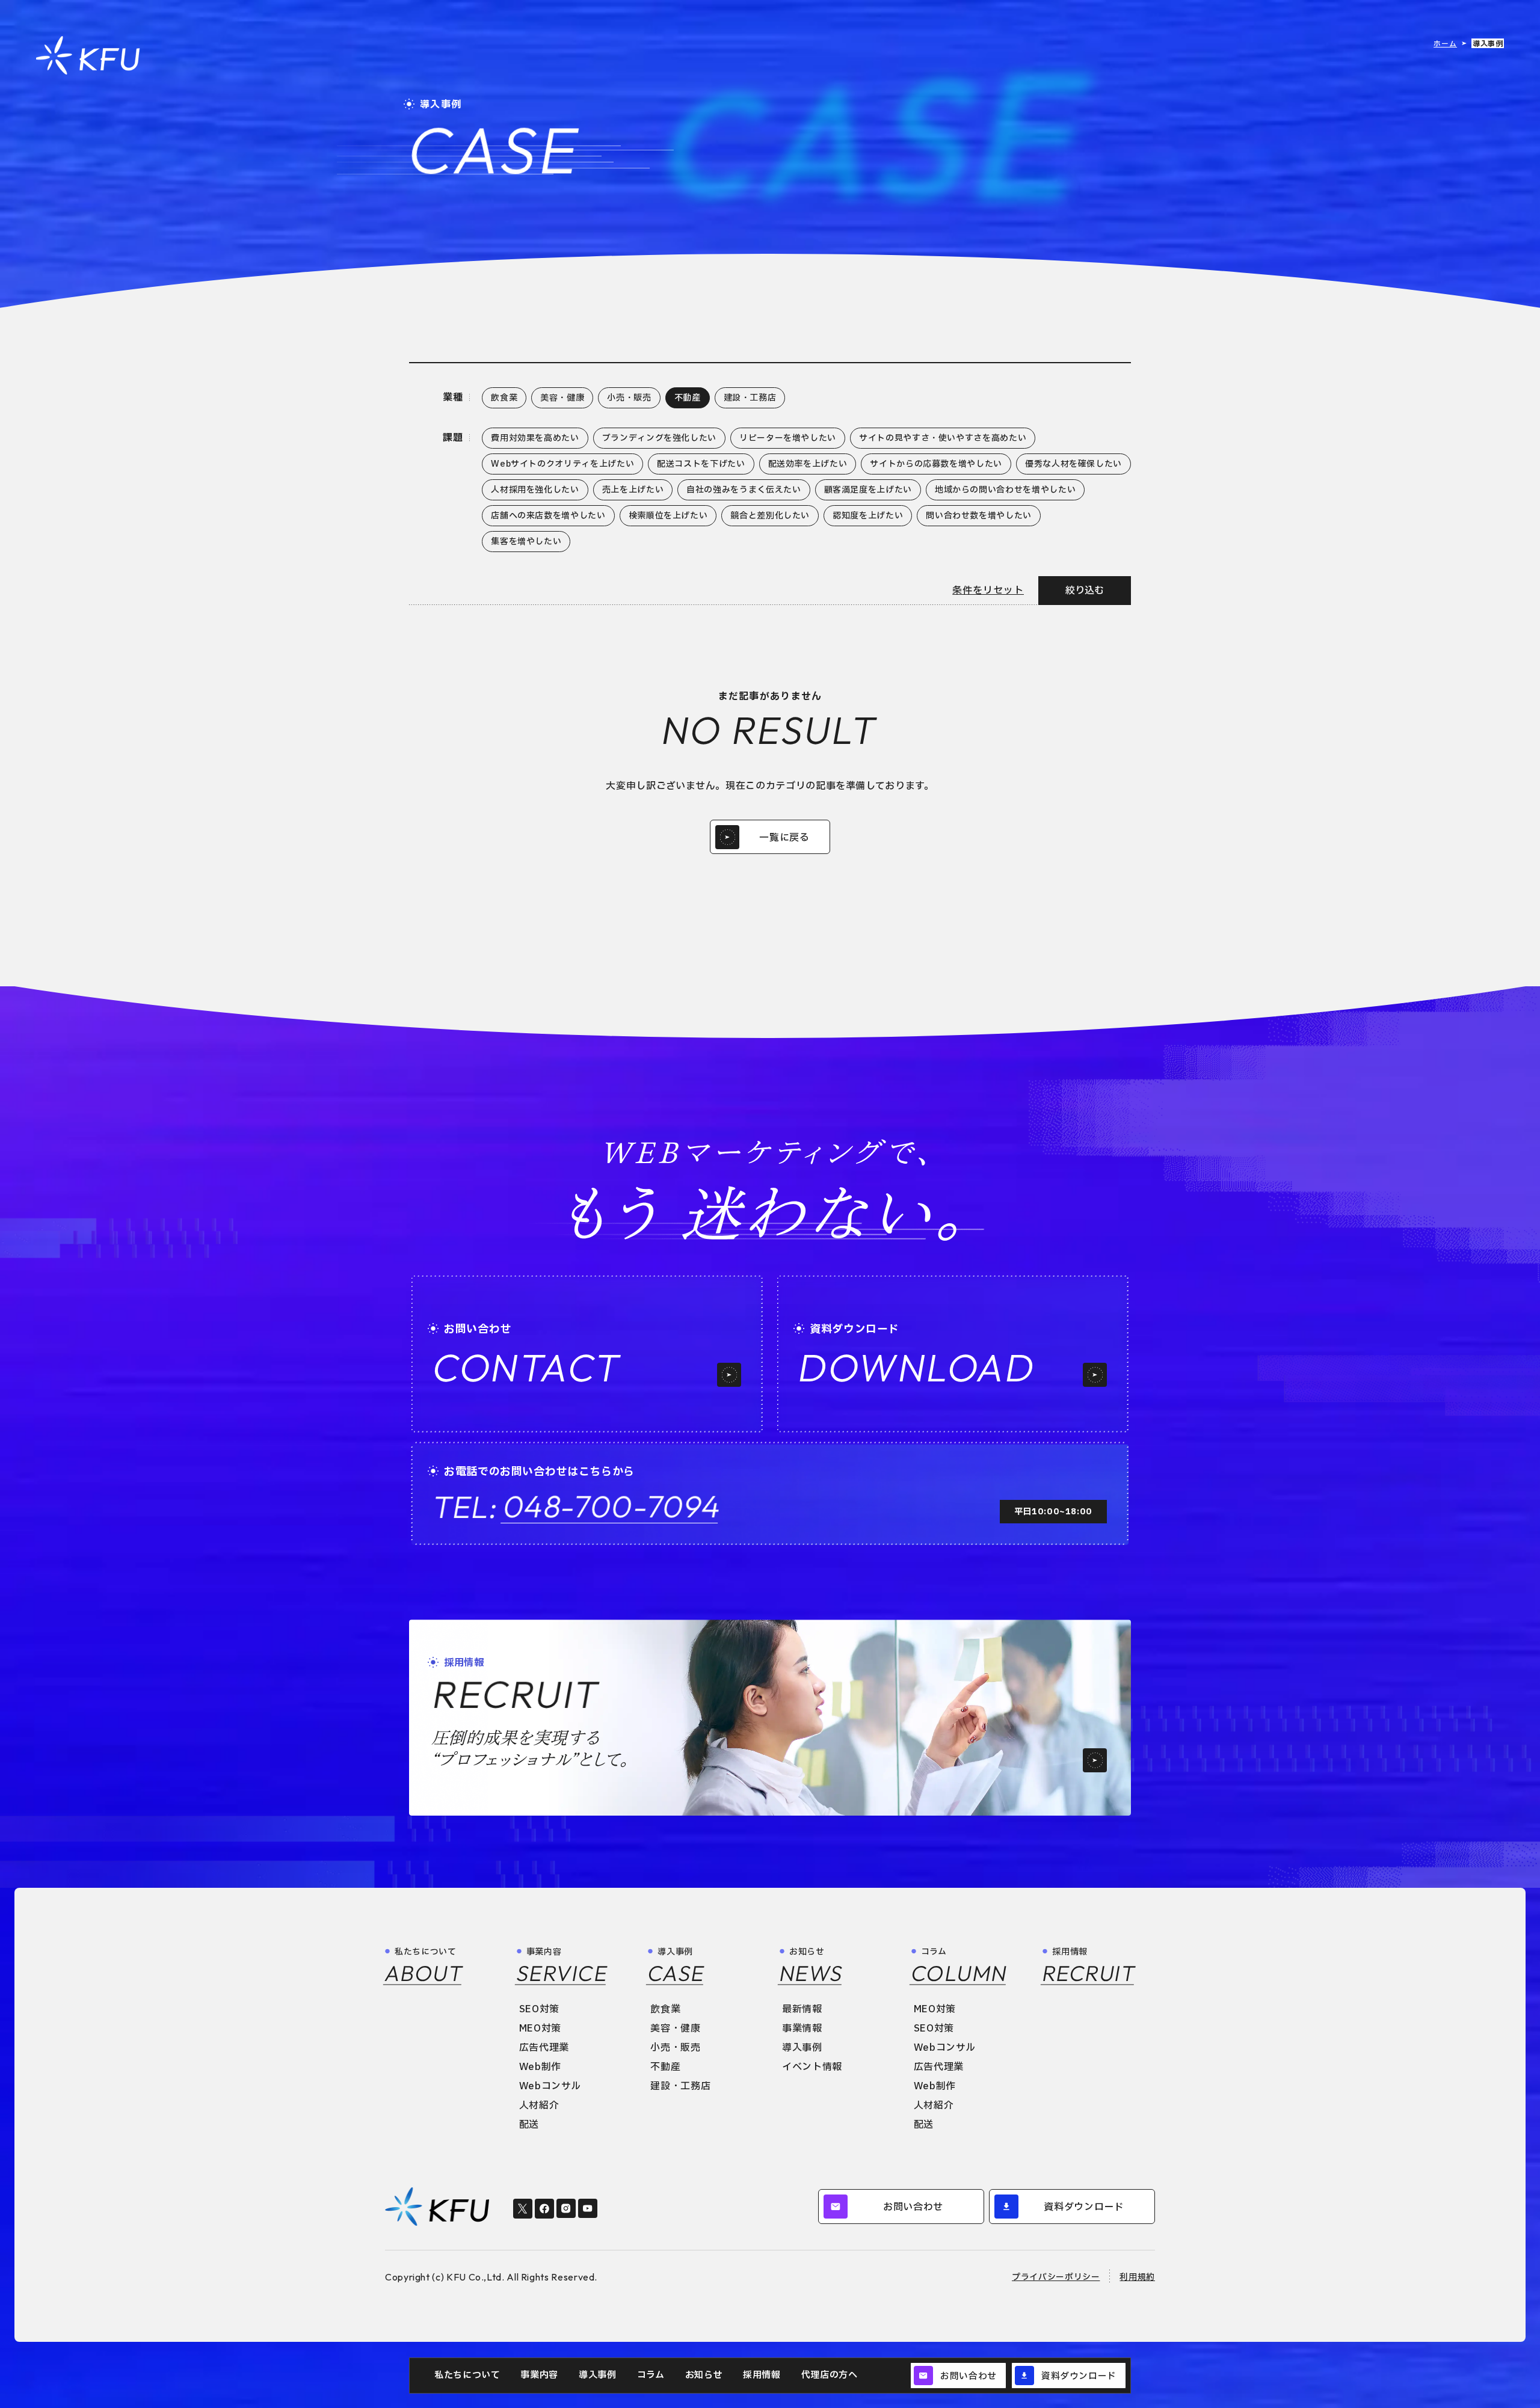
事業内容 (539, 2375)
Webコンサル (550, 2086)
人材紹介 (539, 2105)
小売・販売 (675, 2048)
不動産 (665, 2067)
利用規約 (1137, 2277)
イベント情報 (812, 2067)
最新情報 (802, 2009)
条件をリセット (988, 591)
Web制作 (540, 2067)
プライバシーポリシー (1056, 2277)
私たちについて (467, 2375)
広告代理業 (544, 2048)
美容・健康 (675, 2029)
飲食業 (665, 2009)
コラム (651, 2375)
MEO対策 (540, 2029)
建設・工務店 (680, 2086)
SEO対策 (539, 2009)
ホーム (1445, 44)
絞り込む (1085, 591)
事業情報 (802, 2029)
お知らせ (704, 2375)
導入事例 (598, 2375)
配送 (529, 2125)
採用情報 (762, 2375)
